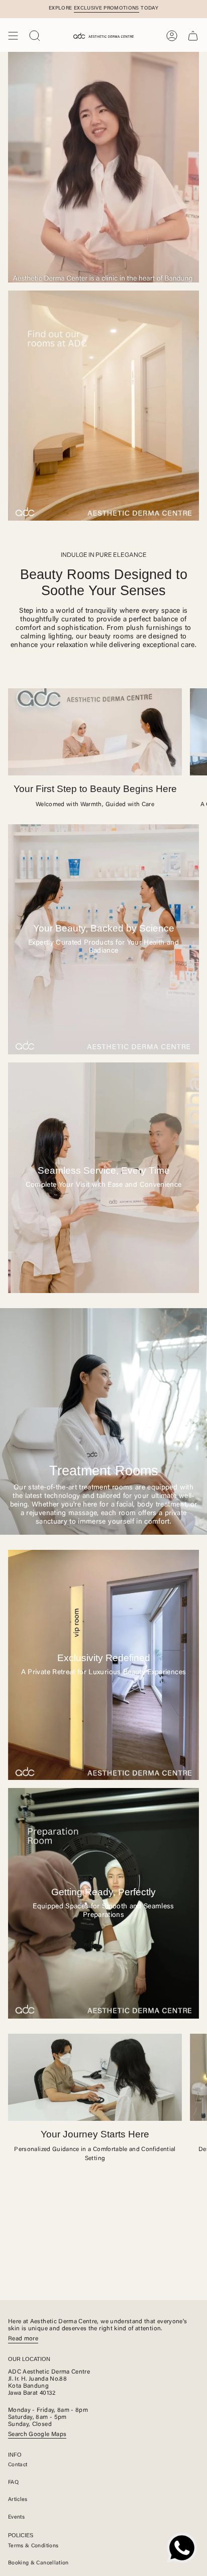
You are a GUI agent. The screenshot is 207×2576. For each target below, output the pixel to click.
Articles (18, 2500)
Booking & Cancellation (38, 2563)
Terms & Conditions (33, 2546)
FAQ (13, 2483)
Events (16, 2517)
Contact (18, 2465)
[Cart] (193, 36)
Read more (23, 2339)
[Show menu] (13, 36)
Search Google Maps (37, 2435)
